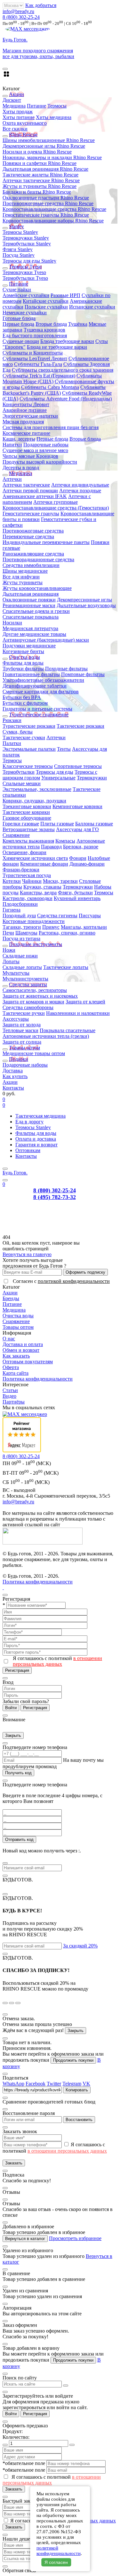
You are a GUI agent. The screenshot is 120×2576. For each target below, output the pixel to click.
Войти (11, 1708)
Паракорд (51, 847)
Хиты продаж (18, 112)
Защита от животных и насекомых (40, 996)
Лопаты (11, 961)
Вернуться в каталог (25, 2239)
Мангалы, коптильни (84, 927)
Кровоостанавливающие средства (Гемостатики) (56, 508)
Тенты (64, 749)
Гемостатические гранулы (31, 514)
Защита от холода (22, 1025)
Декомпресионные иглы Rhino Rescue (44, 146)
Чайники (32, 881)
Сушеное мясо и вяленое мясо (35, 450)
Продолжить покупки (73, 2060)
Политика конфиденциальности (38, 1379)
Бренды (11, 1298)
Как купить (15, 1076)
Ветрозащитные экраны (29, 829)
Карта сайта (16, 1373)
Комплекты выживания (28, 841)
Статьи (10, 1390)
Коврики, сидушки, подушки (34, 801)
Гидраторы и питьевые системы (37, 709)
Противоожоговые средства (33, 531)
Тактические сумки (24, 737)
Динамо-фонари (87, 864)
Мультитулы (16, 973)
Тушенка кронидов (44, 330)
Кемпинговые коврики (77, 806)
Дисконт (12, 100)
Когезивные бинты (23, 651)
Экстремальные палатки (29, 749)
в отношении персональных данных (57, 1661)
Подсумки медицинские (29, 646)
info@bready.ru (18, 11)
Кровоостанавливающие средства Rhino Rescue (54, 209)
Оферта (11, 1367)
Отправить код (19, 1839)
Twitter (54, 2084)
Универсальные (58, 778)
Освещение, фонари (24, 852)
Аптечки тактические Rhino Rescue (41, 180)
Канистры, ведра (38, 893)
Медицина (14, 106)
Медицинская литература (30, 628)
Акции (10, 1082)
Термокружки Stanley (26, 238)
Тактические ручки (24, 1013)
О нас (9, 1339)
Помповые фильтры (83, 674)
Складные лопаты (22, 967)
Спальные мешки (22, 783)
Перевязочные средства (28, 536)
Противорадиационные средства (38, 559)
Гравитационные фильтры (31, 674)
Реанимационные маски (29, 605)
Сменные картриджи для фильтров (41, 692)
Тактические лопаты (66, 967)
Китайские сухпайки (46, 301)
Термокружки (92, 778)
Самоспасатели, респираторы (35, 990)
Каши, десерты (19, 439)
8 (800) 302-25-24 (21, 17)
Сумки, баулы (18, 732)
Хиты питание (19, 117)
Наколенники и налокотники (78, 1013)
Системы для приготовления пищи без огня (51, 427)
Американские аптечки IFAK (35, 496)
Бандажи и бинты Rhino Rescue (37, 192)
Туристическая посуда (27, 875)
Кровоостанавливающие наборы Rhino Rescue (53, 221)
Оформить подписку (85, 1272)
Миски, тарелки (60, 881)
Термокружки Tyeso (24, 272)
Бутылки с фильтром (25, 703)
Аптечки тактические (26, 485)
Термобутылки (19, 772)
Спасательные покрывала (31, 617)
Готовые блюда (19, 318)
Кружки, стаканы (42, 887)
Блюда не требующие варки (57, 347)
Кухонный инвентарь (77, 898)
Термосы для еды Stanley (29, 261)
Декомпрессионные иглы (84, 600)
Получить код (18, 1773)
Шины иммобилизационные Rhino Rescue (49, 140)
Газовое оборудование (27, 818)
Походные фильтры (66, 669)
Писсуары (90, 916)
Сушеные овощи (21, 341)
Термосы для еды (55, 772)
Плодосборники (20, 904)
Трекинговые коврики (27, 806)
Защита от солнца (22, 1042)
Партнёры (14, 1402)
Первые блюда (18, 324)
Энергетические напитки (30, 416)
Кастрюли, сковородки (28, 898)
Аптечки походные (80, 491)
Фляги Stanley (18, 249)
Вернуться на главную (27, 1254)
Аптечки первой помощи (30, 491)
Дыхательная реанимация (31, 594)
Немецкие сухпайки (25, 313)
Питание (36, 106)
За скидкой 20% (80, 1946)
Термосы (57, 106)
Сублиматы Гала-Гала (38, 364)
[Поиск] (5, 1180)
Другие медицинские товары (34, 634)
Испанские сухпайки (92, 307)
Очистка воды (18, 1316)
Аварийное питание (25, 410)
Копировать (77, 2090)
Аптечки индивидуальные (80, 485)
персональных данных (91, 2521)
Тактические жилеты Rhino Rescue (40, 175)
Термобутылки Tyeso (25, 278)
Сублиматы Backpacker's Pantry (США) (54, 390)
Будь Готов (15, 1173)
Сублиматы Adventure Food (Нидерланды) (66, 399)
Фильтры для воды (23, 663)
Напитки (12, 445)
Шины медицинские (25, 571)
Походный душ (19, 916)
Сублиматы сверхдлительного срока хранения (63, 370)
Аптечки (12, 479)
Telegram (72, 2084)
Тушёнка (78, 324)
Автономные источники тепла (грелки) (46, 1036)
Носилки (12, 623)
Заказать (14, 2163)
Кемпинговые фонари (44, 864)
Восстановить (79, 2120)
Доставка (13, 1071)
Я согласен (56, 2562)
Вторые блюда (51, 324)
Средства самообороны (28, 1007)
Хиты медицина (54, 117)
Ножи (9, 950)
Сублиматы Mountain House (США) (52, 379)
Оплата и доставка (36, 1139)
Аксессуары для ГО (77, 829)
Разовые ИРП (65, 295)
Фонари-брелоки (21, 870)
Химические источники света (35, 858)
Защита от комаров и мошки (33, 1002)
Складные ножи (20, 956)
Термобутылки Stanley (27, 244)
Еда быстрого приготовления (35, 335)
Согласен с (61, 1281)
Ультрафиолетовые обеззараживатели (43, 680)
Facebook (36, 2084)
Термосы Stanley (20, 232)
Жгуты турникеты (23, 582)
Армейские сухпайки (26, 295)
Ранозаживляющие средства (33, 554)
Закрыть (13, 1735)
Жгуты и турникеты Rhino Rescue (40, 186)
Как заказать (16, 1356)
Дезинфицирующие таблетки (35, 686)
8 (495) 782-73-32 (55, 1197)
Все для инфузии (21, 577)
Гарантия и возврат (36, 1145)
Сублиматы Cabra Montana (50, 387)
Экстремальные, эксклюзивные (37, 789)
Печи (8, 933)
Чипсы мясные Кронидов (30, 456)
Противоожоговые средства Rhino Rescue (48, 203)
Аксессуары (16, 1019)
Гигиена (12, 910)
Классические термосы (28, 766)
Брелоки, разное (81, 847)
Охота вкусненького (25, 123)
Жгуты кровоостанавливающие (37, 588)
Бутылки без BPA (22, 697)
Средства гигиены (57, 916)
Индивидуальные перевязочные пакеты (46, 542)
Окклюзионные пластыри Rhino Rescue (46, 198)
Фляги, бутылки (75, 893)
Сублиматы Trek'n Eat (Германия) (39, 376)
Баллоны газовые (94, 824)
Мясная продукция (23, 422)
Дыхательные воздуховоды (86, 605)
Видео (9, 1396)
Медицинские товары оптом (34, 1053)
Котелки (12, 881)
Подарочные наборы (46, 445)
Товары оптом (18, 1327)
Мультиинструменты (25, 979)
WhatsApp (13, 2084)
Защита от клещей (85, 1002)
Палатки (12, 743)
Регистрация (17, 1670)
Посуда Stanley (19, 255)
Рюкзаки (12, 720)
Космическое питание (26, 433)
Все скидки (15, 129)
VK (86, 2084)
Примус (51, 927)
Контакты (13, 1088)
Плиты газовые (57, 824)
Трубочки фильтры (23, 669)
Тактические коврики (26, 812)
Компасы (65, 841)
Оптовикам (28, 1150)
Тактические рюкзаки (80, 726)
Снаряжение (16, 835)
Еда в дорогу (29, 1122)
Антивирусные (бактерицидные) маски (46, 640)
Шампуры (26, 933)
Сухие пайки (17, 290)
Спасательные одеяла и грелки (36, 611)
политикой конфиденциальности (74, 1281)
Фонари (78, 858)
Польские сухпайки (46, 307)
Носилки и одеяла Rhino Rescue (37, 152)
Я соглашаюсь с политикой (57, 1661)
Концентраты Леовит (26, 404)
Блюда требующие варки (67, 341)
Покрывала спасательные (68, 1030)
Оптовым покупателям (28, 1362)
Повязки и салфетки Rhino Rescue (40, 163)
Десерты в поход (21, 468)
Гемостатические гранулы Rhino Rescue (46, 215)
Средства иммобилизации (31, 565)
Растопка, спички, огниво (67, 933)
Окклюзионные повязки (29, 600)
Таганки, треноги (22, 927)
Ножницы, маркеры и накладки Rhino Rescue (52, 157)
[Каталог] (5, 1169)
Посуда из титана (21, 938)
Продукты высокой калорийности (40, 462)
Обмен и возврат (21, 1350)
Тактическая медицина (40, 1116)
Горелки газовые (21, 824)
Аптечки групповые (56, 502)
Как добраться (41, 5)
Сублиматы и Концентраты (33, 353)
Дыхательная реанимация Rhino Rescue (45, 169)
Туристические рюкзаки (29, 726)
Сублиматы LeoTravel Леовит (35, 358)
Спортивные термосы (78, 766)
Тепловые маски (20, 1030)
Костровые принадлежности (34, 921)
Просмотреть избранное (75, 2238)
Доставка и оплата (23, 1344)
